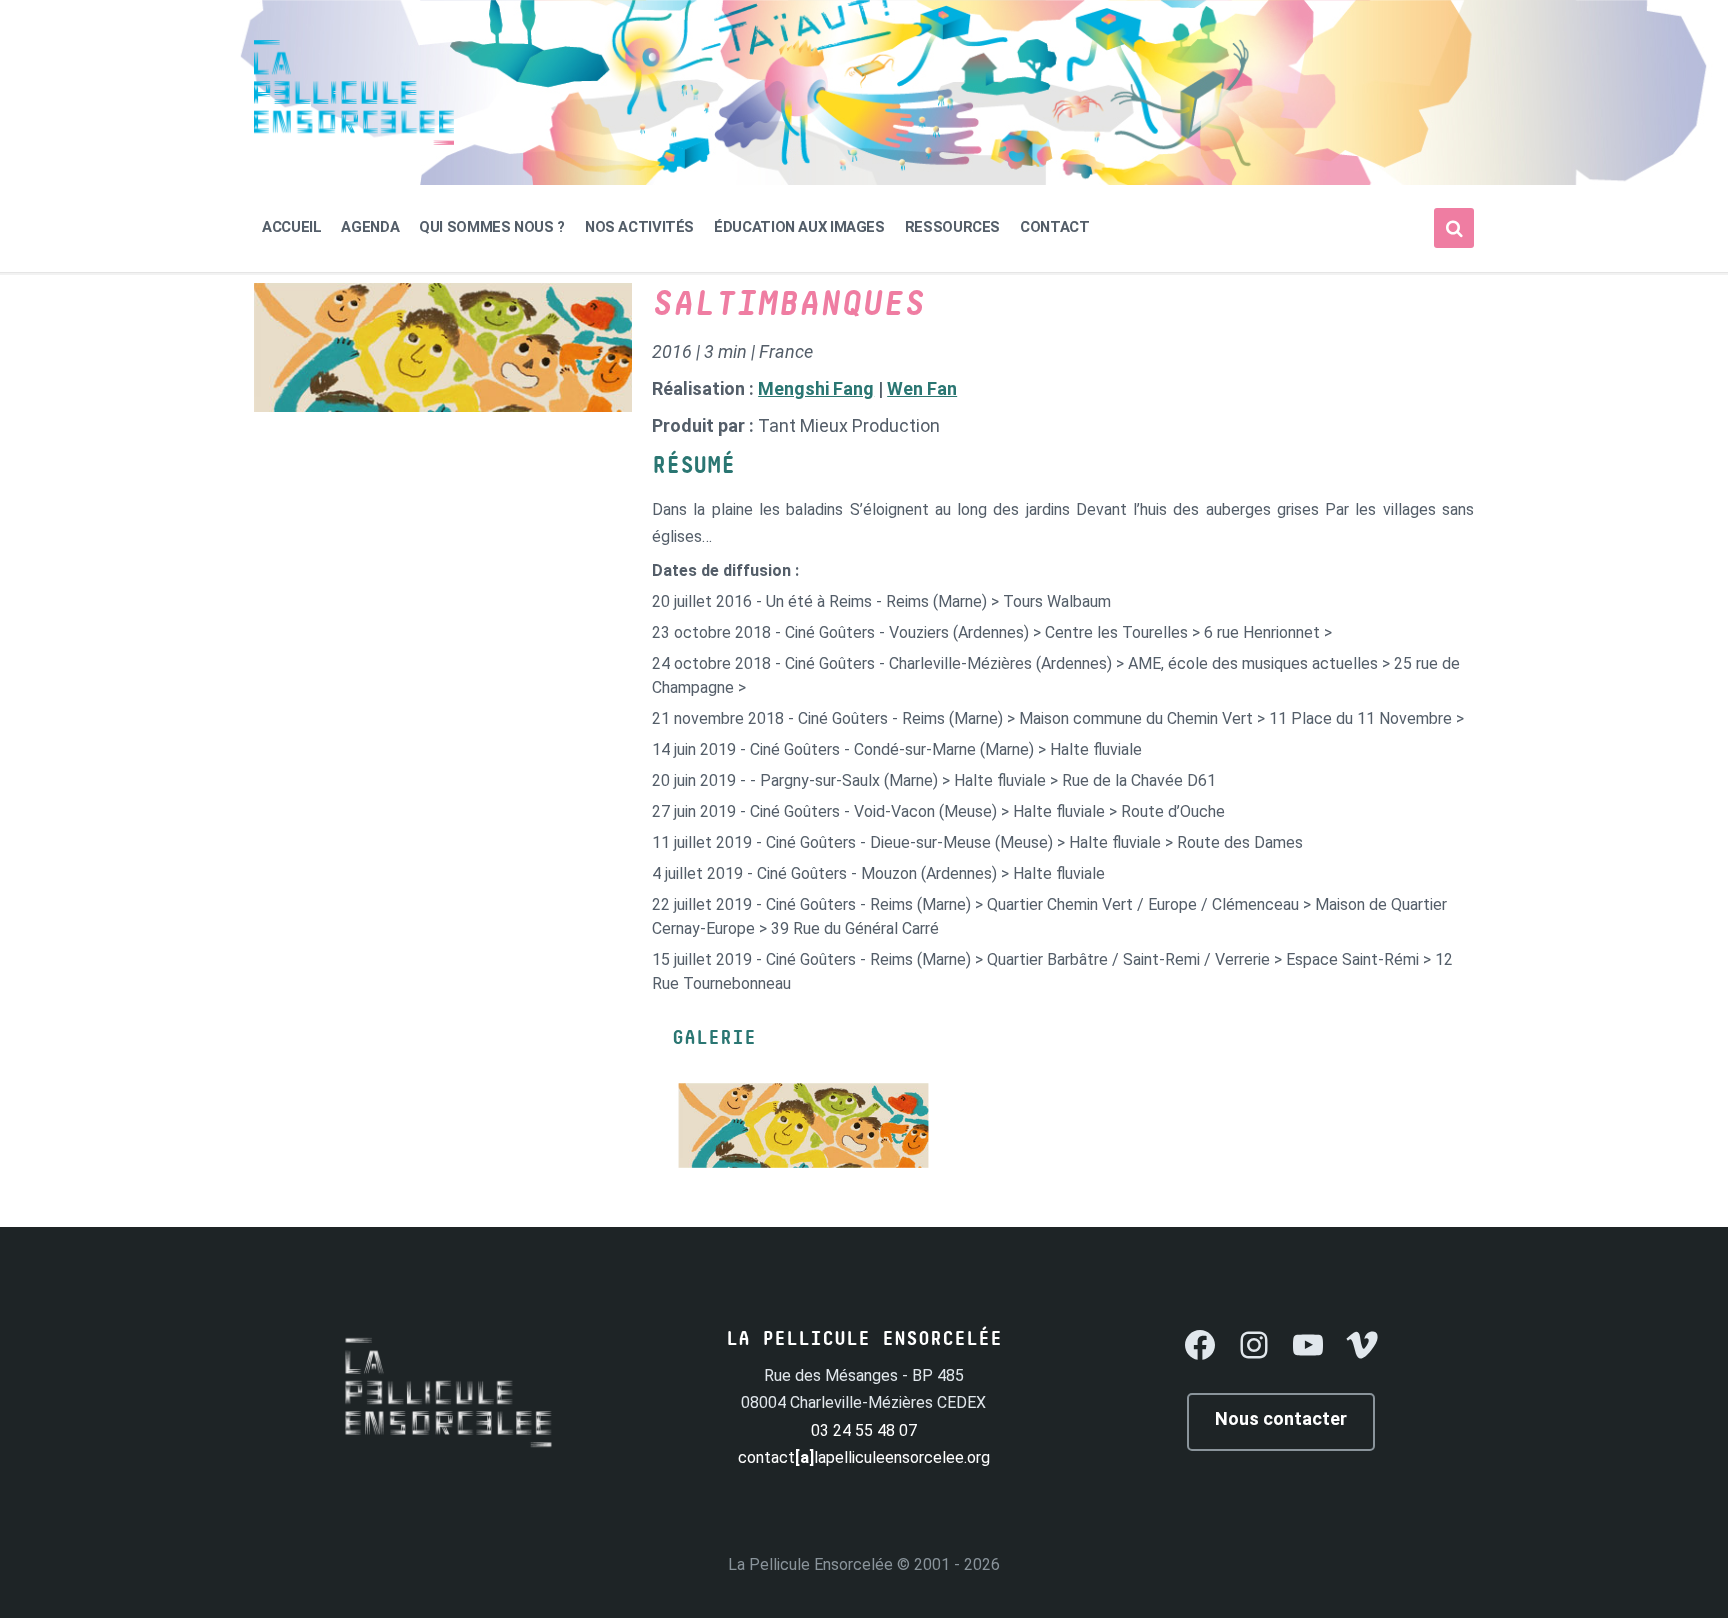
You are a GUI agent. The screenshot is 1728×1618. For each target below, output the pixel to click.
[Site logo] (354, 139)
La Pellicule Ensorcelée (810, 1564)
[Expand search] (1454, 228)
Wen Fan (922, 388)
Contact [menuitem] (1054, 227)
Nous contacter (1281, 1418)
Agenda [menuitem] (370, 227)
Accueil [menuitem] (291, 227)
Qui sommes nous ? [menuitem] (492, 227)
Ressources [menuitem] (952, 227)
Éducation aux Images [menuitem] (799, 227)
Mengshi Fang (816, 388)
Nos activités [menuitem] (639, 227)
